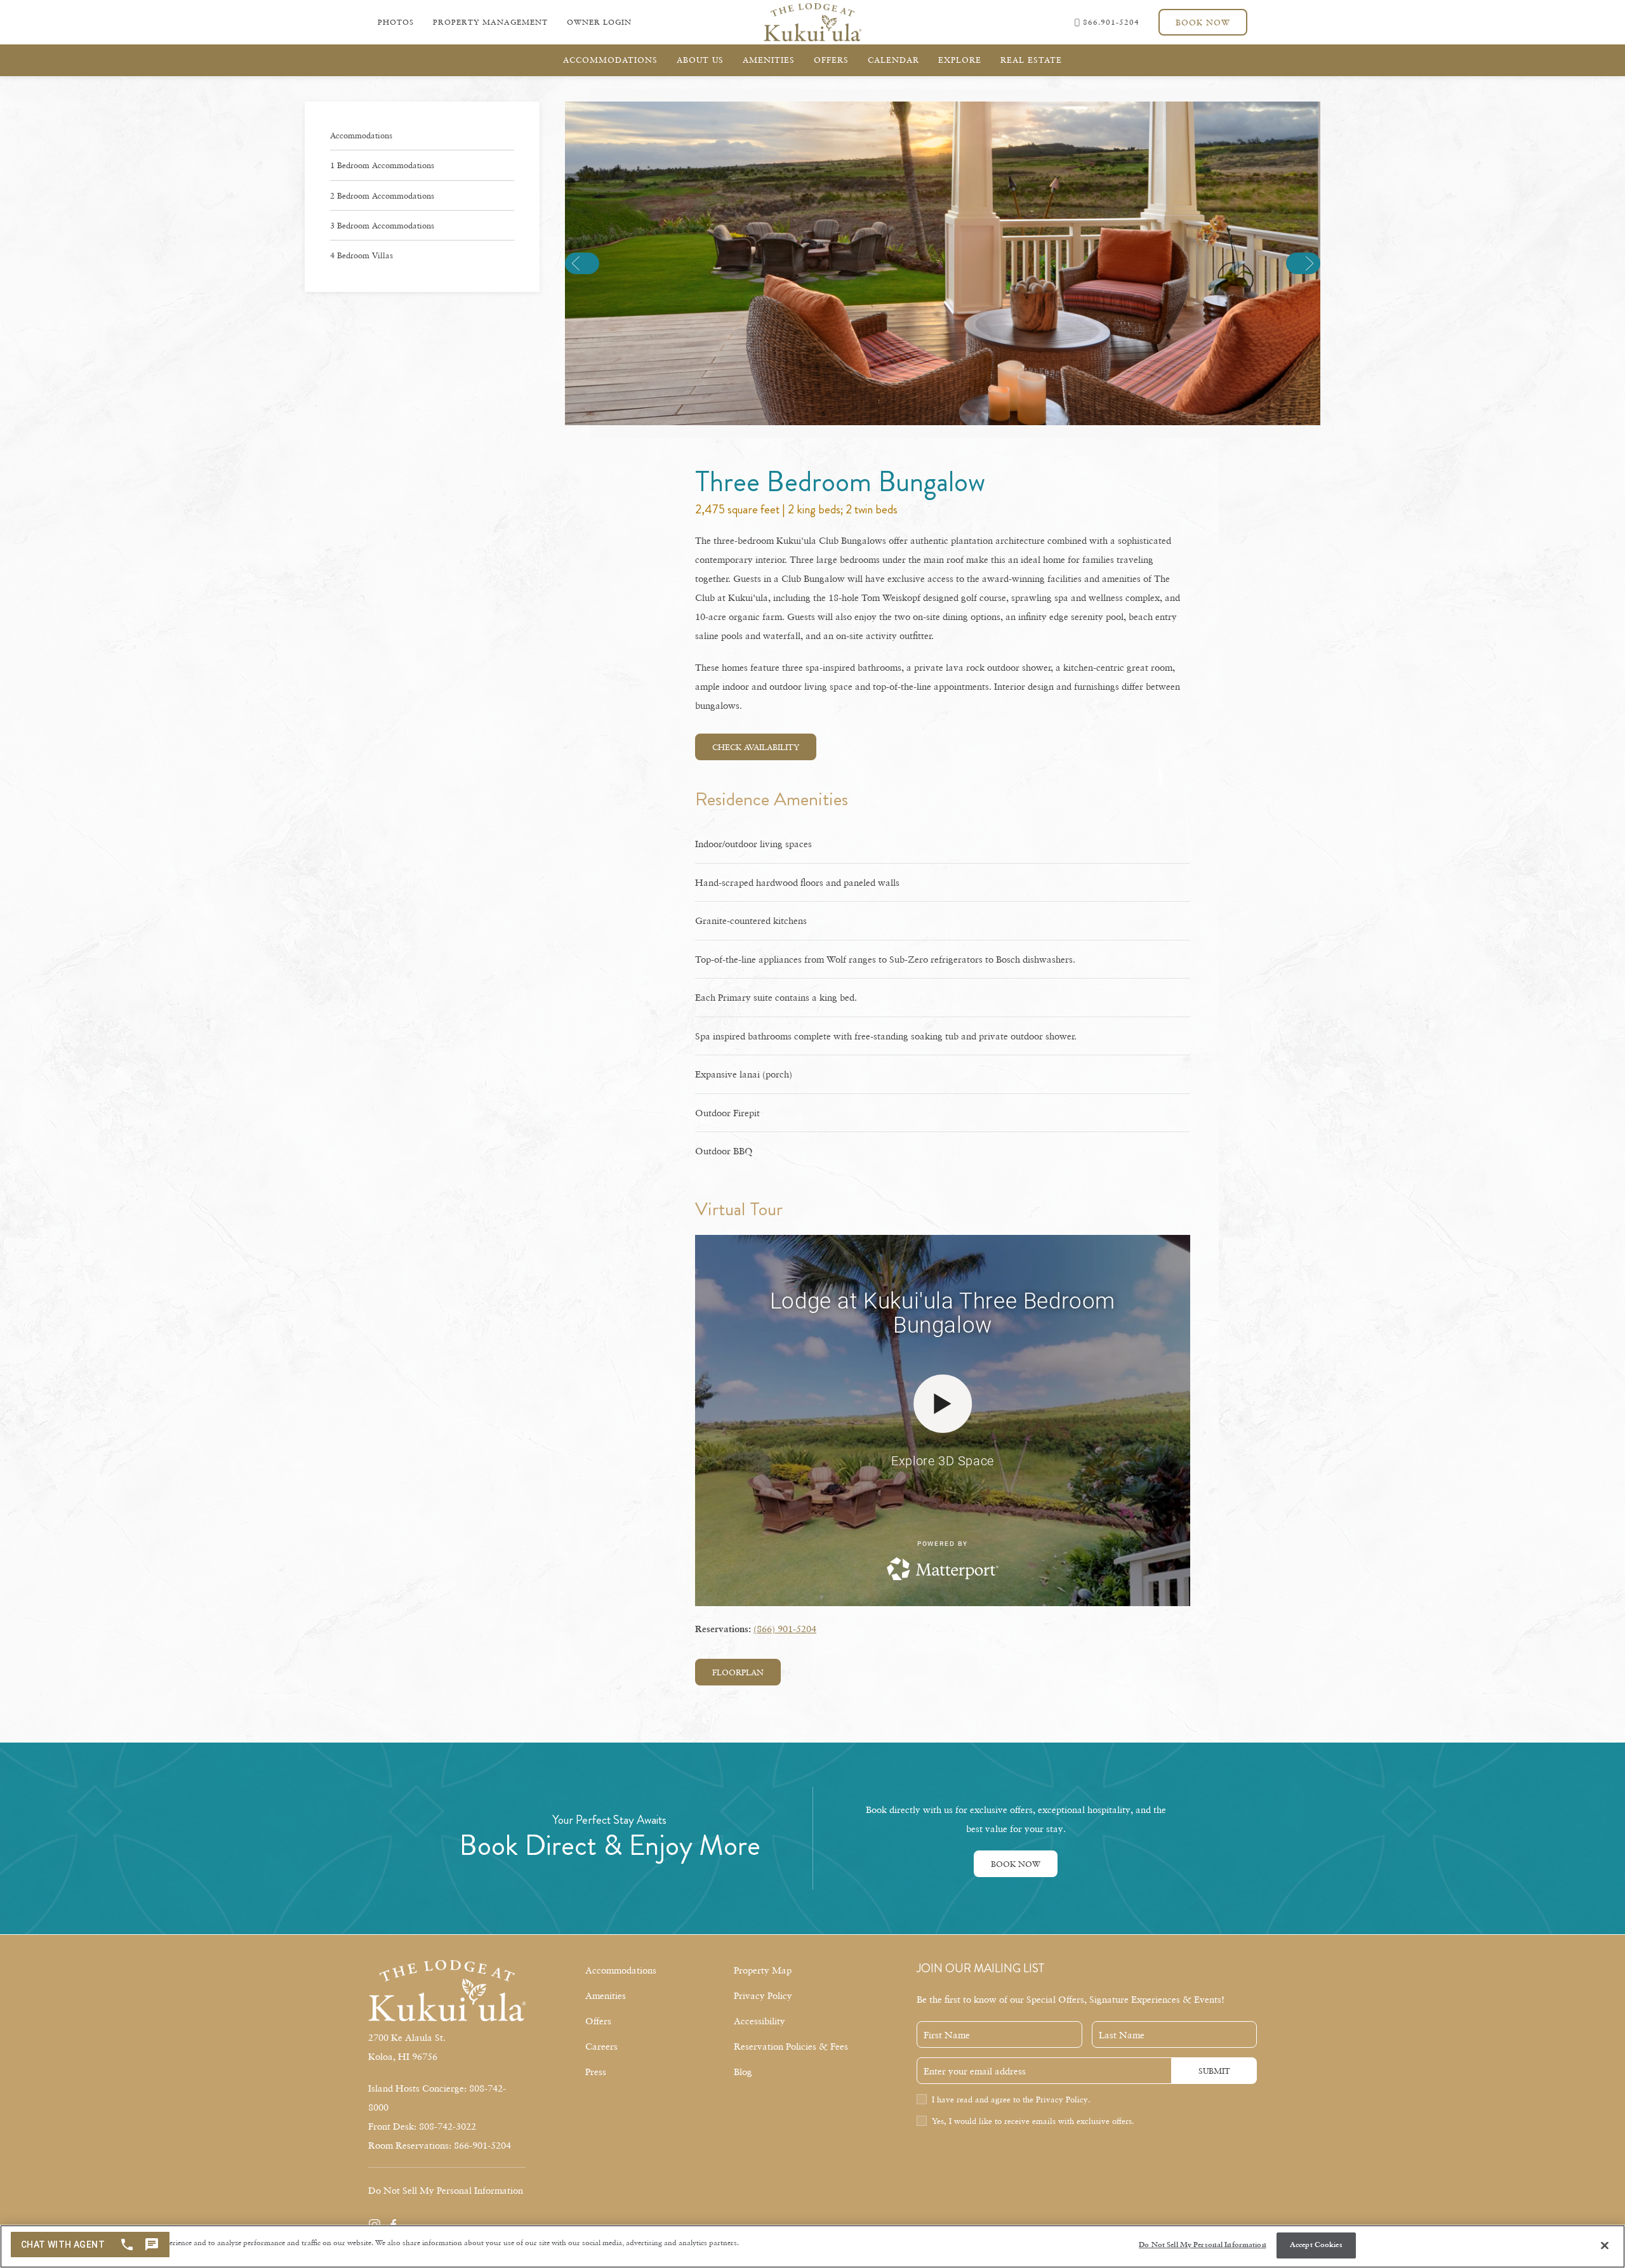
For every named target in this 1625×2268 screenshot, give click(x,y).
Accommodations (361, 135)
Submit (1214, 2071)
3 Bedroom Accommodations (382, 225)
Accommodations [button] (610, 60)
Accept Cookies (1316, 2245)
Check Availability (756, 747)
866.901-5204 (1111, 22)
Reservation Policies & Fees (791, 2046)
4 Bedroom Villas (361, 255)
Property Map (763, 1970)
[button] (582, 263)
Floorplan (738, 1672)
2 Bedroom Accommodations (382, 195)
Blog (743, 2071)
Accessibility (759, 2021)
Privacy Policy (763, 1995)
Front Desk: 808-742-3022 (422, 2126)
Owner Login (599, 22)
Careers (601, 2046)
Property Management (490, 22)
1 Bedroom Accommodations (382, 165)
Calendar (893, 60)
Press (596, 2071)
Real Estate (1031, 60)
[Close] (1605, 2246)
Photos (396, 22)
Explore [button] (960, 60)
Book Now (1203, 22)
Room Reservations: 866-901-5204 (440, 2145)
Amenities (606, 1995)
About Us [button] (700, 60)
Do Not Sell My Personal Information (1202, 2245)
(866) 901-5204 (785, 1628)
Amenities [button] (769, 60)
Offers (831, 60)
